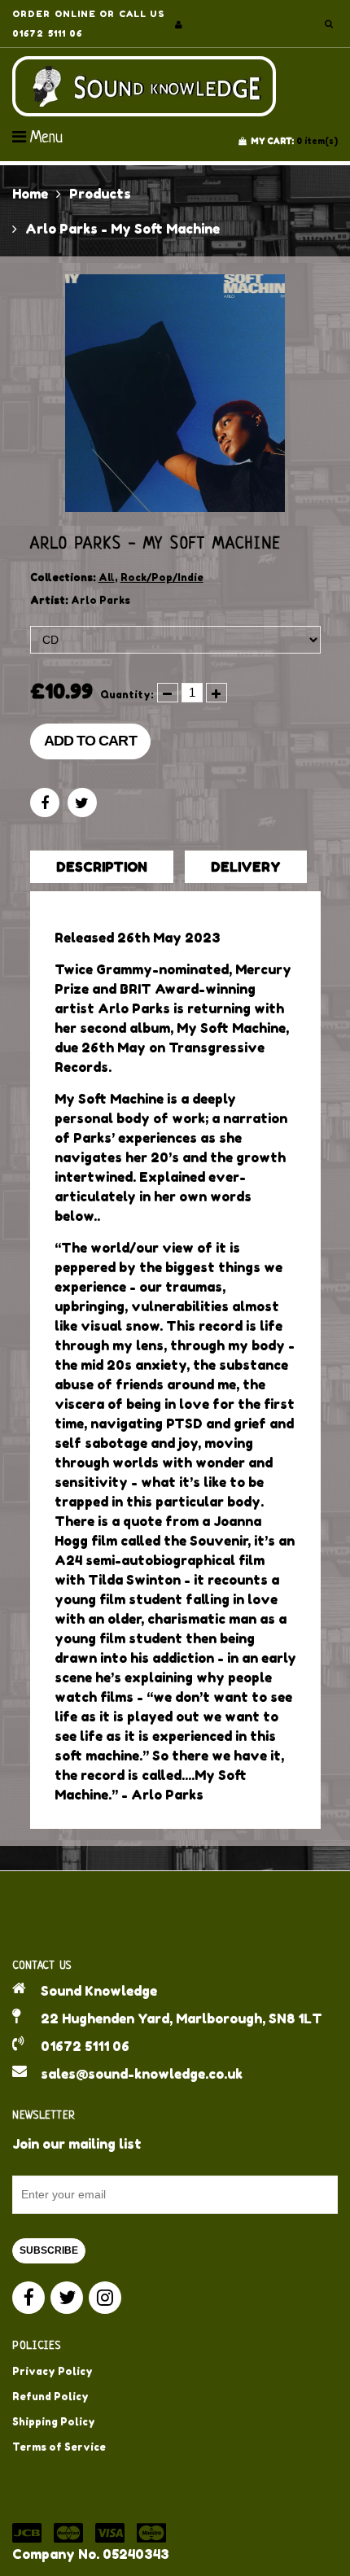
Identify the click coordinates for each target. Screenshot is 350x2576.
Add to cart (90, 741)
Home (30, 194)
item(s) (294, 141)
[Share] (45, 803)
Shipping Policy (54, 2422)
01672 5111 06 (85, 2046)
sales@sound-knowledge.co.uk (142, 2074)
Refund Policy (50, 2397)
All (107, 577)
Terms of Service (59, 2447)
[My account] (179, 24)
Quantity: (127, 695)
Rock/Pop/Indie (162, 577)
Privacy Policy (52, 2371)
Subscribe (49, 2250)
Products (100, 194)
